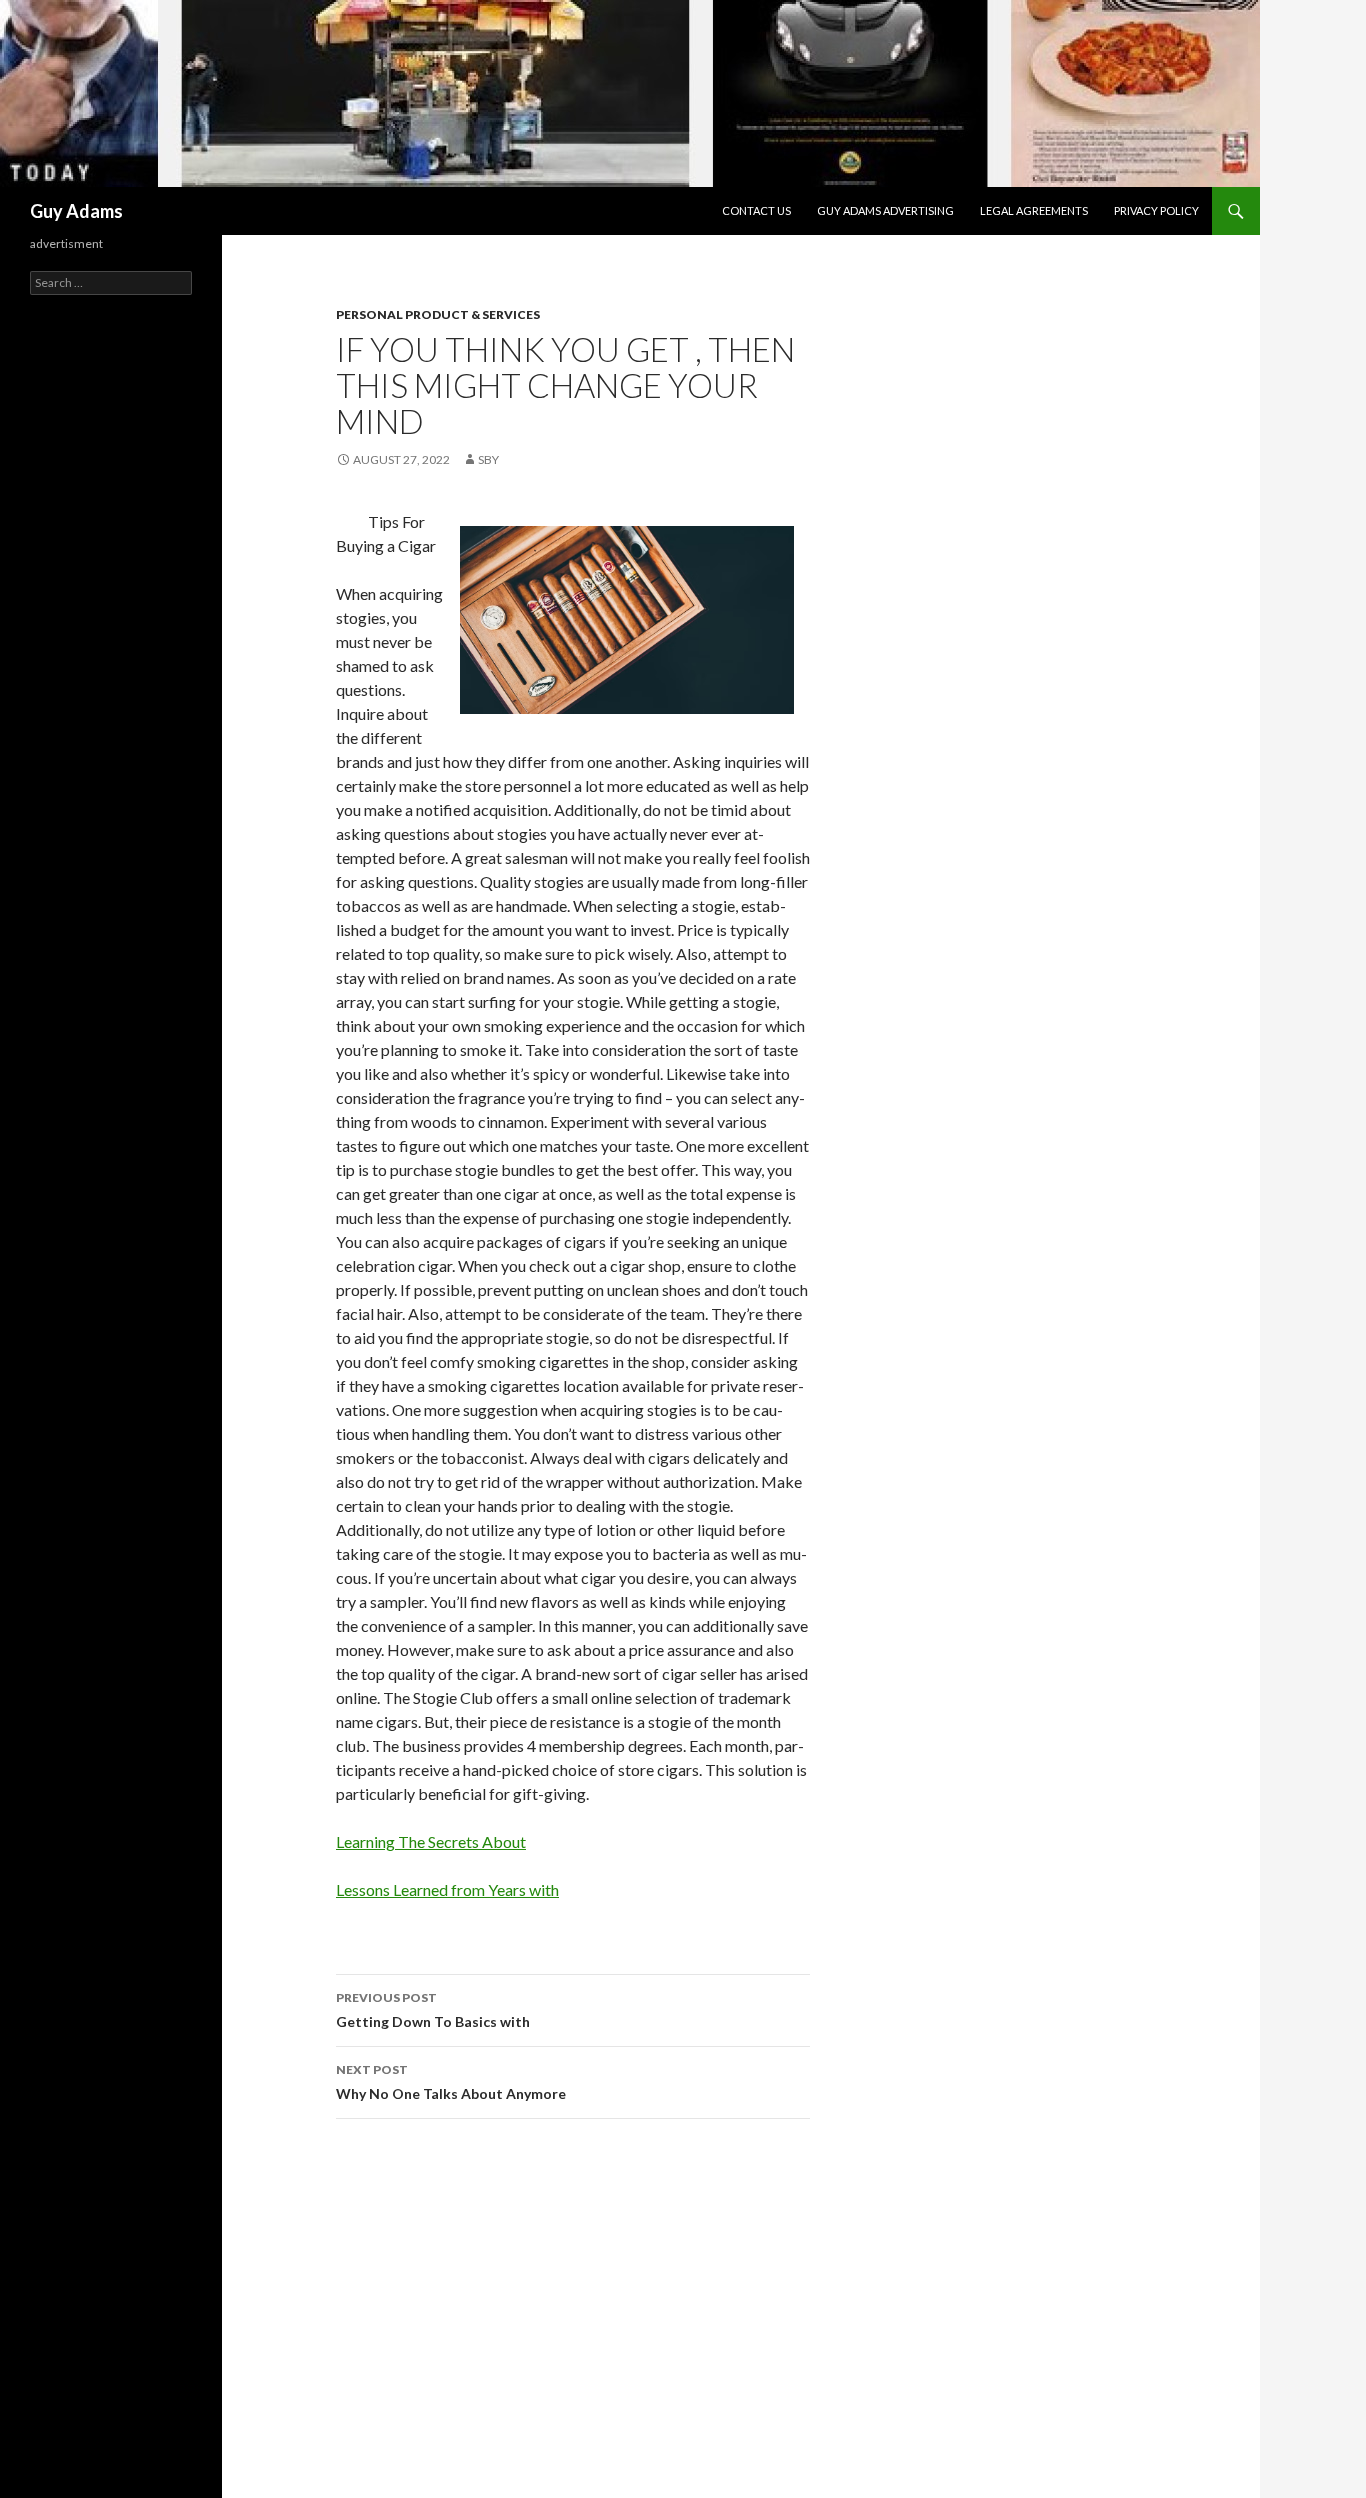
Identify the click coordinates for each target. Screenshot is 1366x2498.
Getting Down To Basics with (433, 2010)
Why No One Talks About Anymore (451, 2082)
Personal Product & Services (438, 314)
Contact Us (756, 210)
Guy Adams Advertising (885, 210)
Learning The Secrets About (431, 1841)
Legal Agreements (1034, 210)
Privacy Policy (1156, 210)
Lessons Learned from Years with (447, 1889)
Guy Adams (76, 211)
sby (488, 459)
